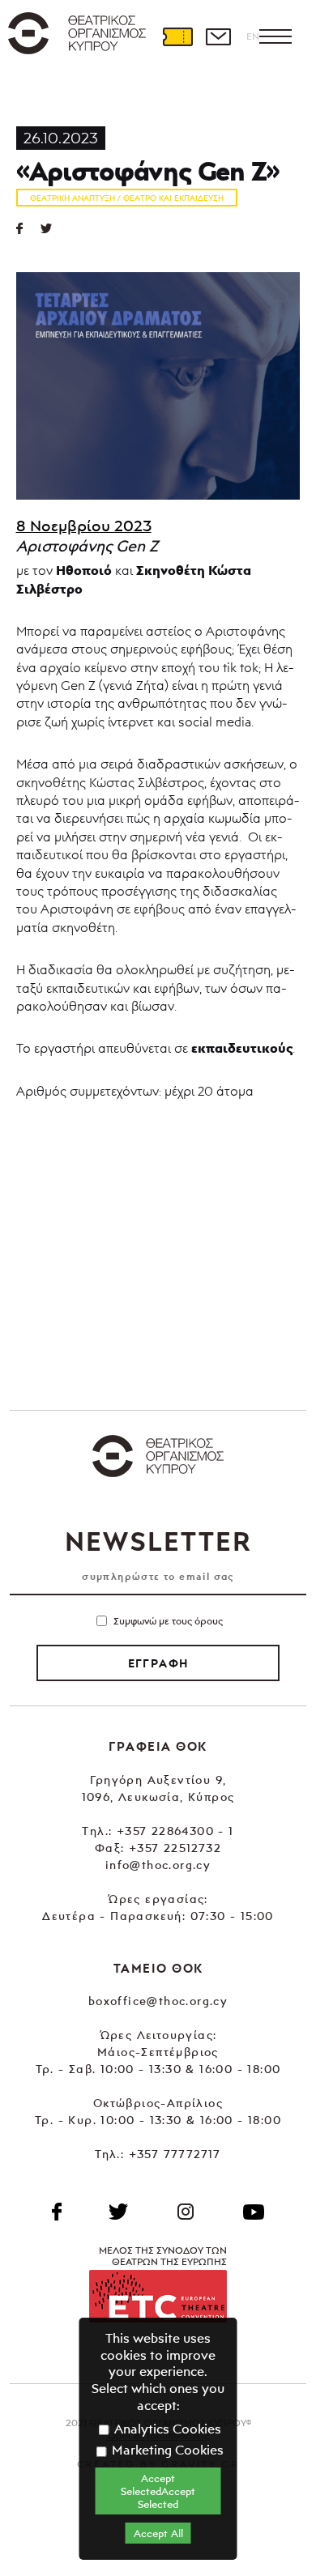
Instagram (186, 2212)
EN (253, 36)
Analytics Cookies (166, 2429)
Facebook (57, 2212)
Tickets (177, 36)
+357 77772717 (175, 2154)
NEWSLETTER (158, 1541)
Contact (218, 36)
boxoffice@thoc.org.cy (158, 2001)
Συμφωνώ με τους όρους (168, 1621)
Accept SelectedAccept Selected (158, 2491)
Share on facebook (28, 228)
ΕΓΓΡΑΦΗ (158, 1663)
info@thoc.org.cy (158, 1865)
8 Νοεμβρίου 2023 (84, 526)
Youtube (254, 2212)
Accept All (158, 2533)
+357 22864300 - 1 (175, 1831)
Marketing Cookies (166, 2450)
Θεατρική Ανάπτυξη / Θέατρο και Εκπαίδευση (127, 198)
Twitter (53, 228)
